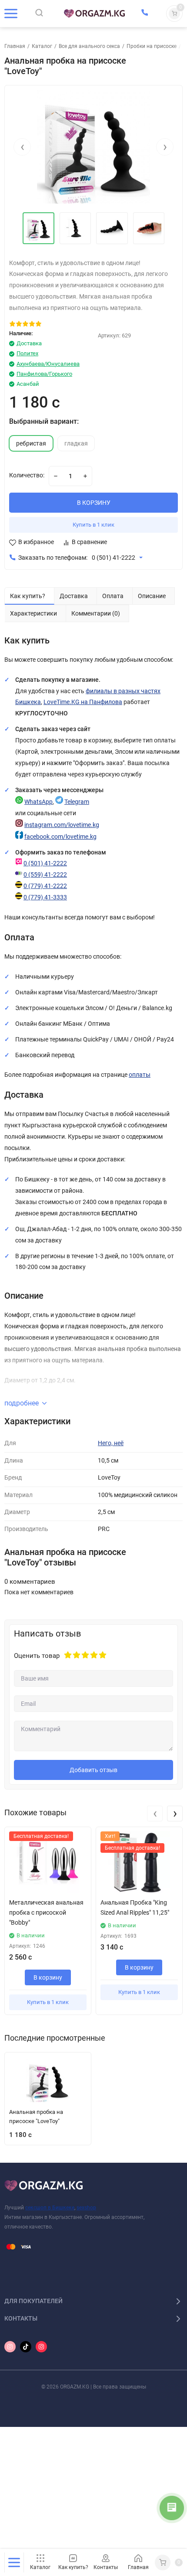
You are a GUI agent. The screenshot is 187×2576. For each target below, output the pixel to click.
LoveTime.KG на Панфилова (83, 702)
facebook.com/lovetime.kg (60, 837)
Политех (27, 353)
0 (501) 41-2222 (114, 558)
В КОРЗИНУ (94, 503)
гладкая (76, 444)
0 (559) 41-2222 (45, 875)
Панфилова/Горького (44, 374)
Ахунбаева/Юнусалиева (48, 364)
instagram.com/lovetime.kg (62, 825)
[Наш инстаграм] (10, 2347)
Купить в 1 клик (93, 525)
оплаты (140, 1075)
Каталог (42, 46)
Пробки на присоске (152, 46)
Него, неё (111, 1443)
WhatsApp (38, 802)
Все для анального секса (89, 46)
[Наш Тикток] (26, 2347)
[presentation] (22, 147)
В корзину (48, 1977)
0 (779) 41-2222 (45, 886)
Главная (15, 46)
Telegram (77, 802)
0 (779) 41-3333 (45, 897)
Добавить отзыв (93, 1770)
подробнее (22, 1403)
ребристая (31, 444)
